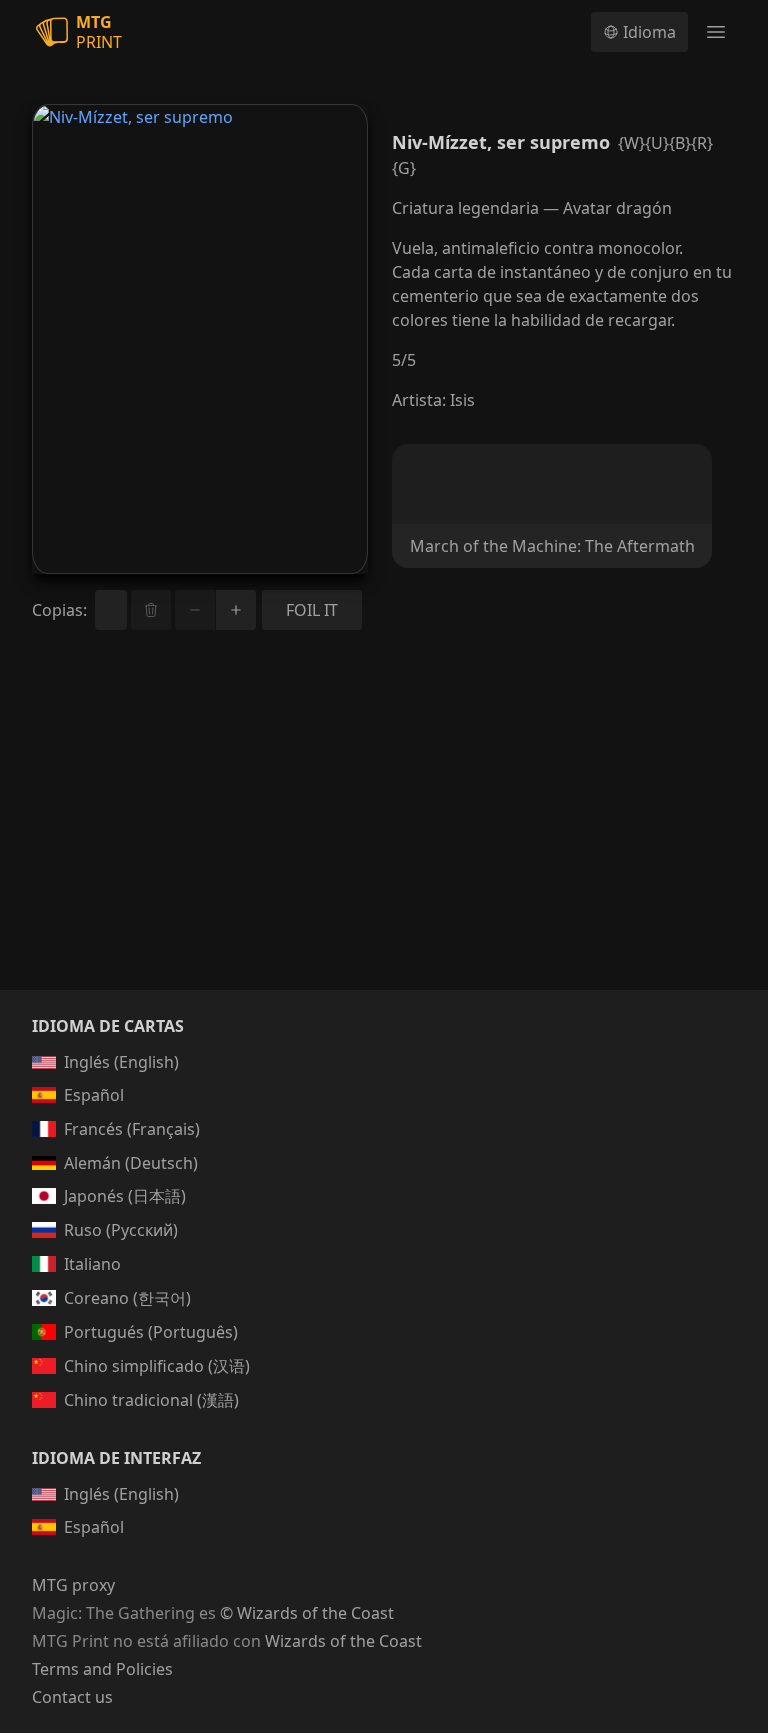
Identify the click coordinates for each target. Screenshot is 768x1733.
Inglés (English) (121, 1062)
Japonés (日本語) (125, 1196)
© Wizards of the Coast (307, 1613)
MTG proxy (73, 1585)
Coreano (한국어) (127, 1298)
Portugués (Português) (151, 1332)
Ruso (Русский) (121, 1230)
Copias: (59, 610)
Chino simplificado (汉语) (157, 1366)
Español (94, 1095)
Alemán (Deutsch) (131, 1163)
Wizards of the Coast (343, 1641)
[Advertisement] (384, 834)
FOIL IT (312, 610)
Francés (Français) (132, 1129)
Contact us (72, 1697)
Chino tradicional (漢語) (151, 1400)
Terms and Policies (102, 1669)
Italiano (92, 1264)
